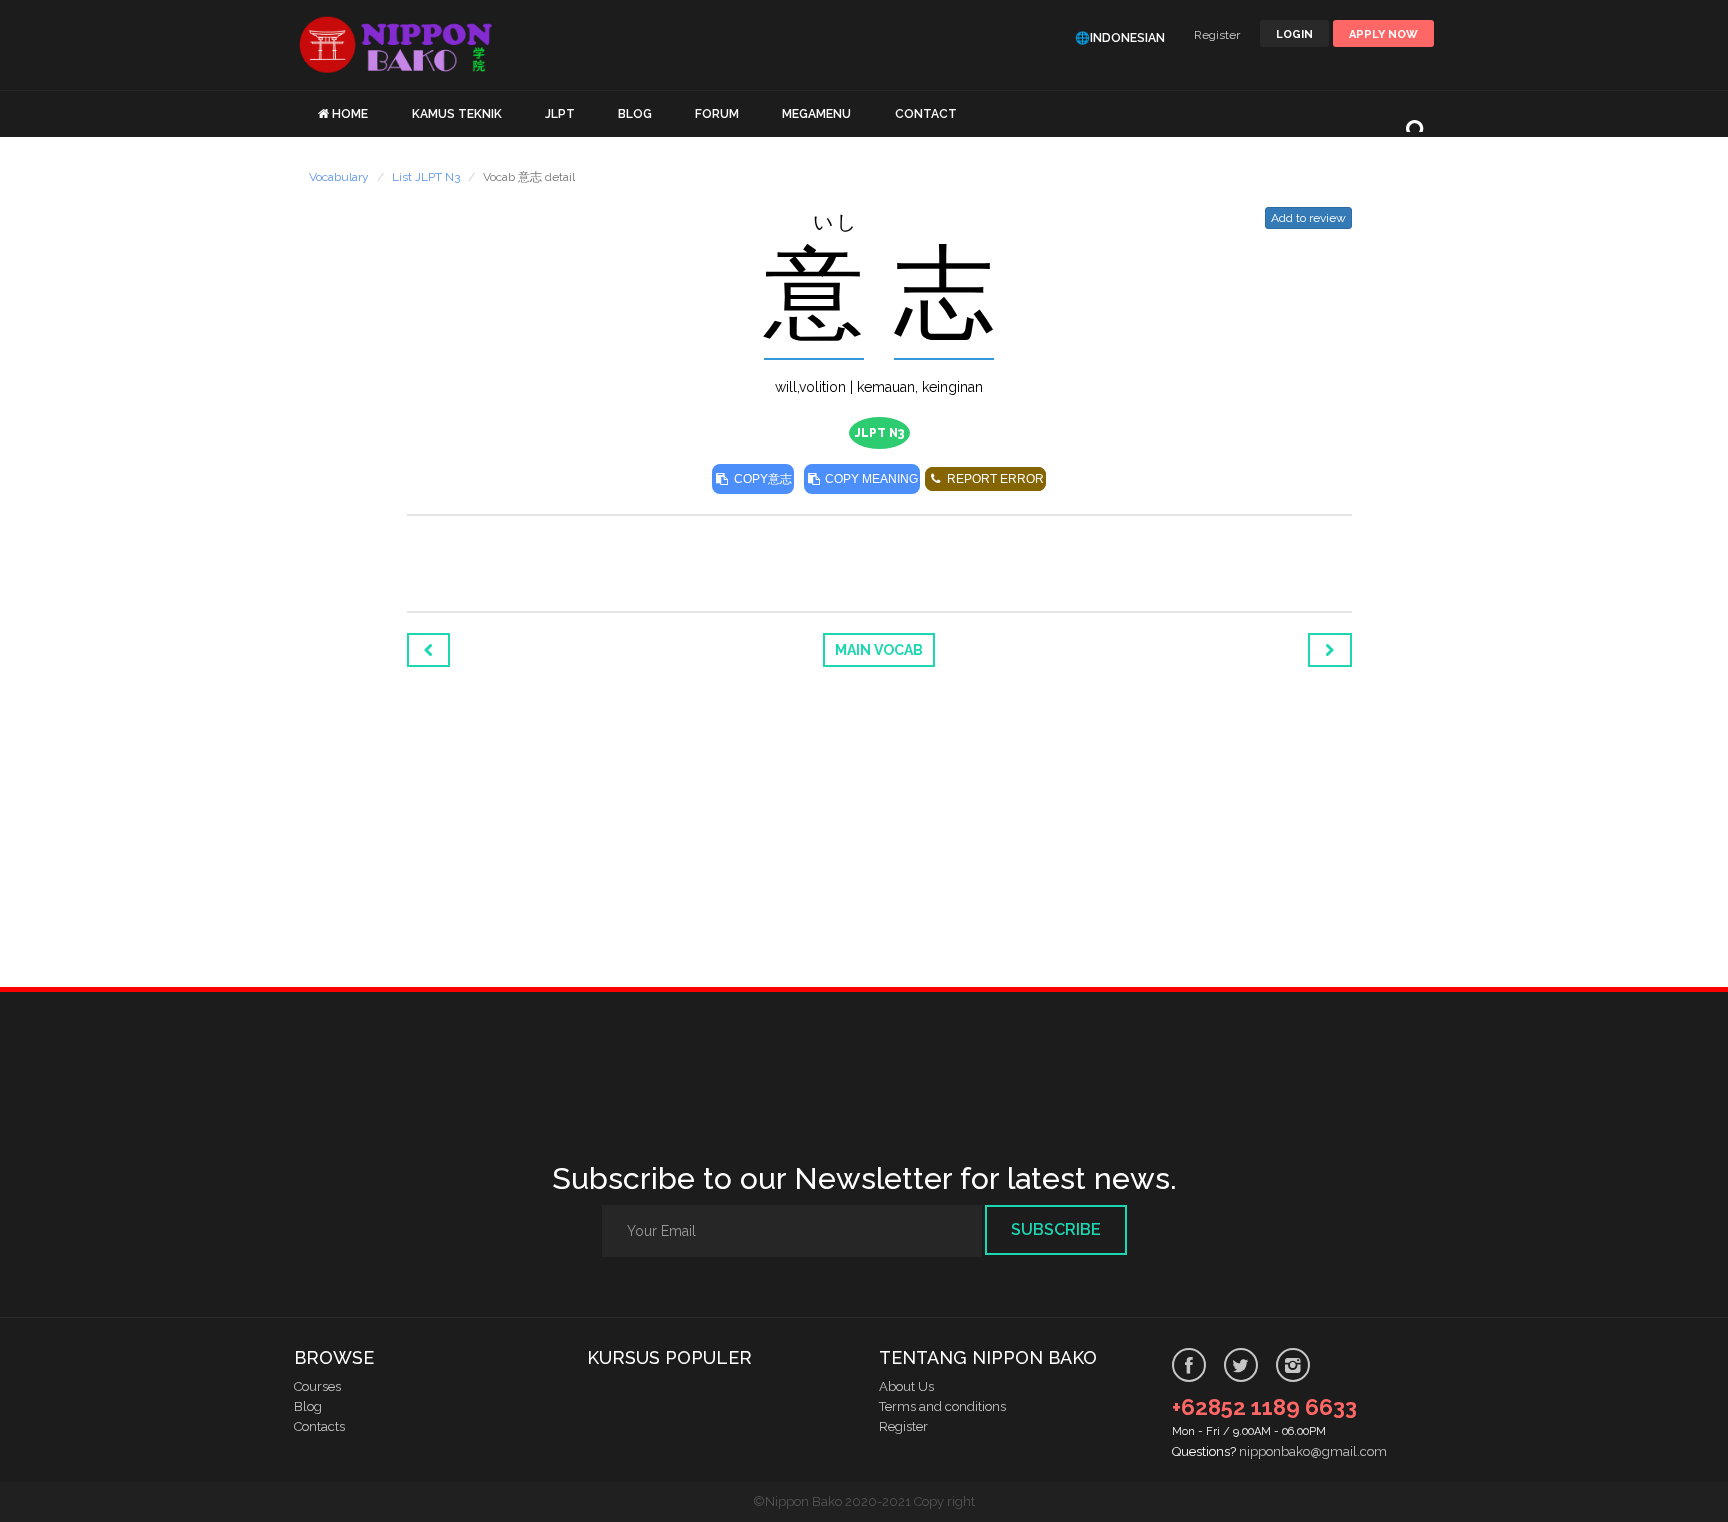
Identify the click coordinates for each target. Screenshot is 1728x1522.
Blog (308, 1406)
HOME (350, 114)
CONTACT (926, 114)
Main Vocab (879, 650)
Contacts (319, 1426)
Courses (317, 1386)
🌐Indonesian (1120, 38)
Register (1217, 35)
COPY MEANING (870, 479)
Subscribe (1056, 1229)
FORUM (717, 114)
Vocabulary (339, 177)
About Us (906, 1386)
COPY (761, 479)
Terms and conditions (942, 1406)
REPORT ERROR (994, 479)
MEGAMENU (816, 114)
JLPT (560, 114)
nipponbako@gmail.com (1313, 1451)
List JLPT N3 (426, 177)
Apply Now (1383, 34)
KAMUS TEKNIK (457, 114)
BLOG (635, 114)
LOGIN (1294, 34)
